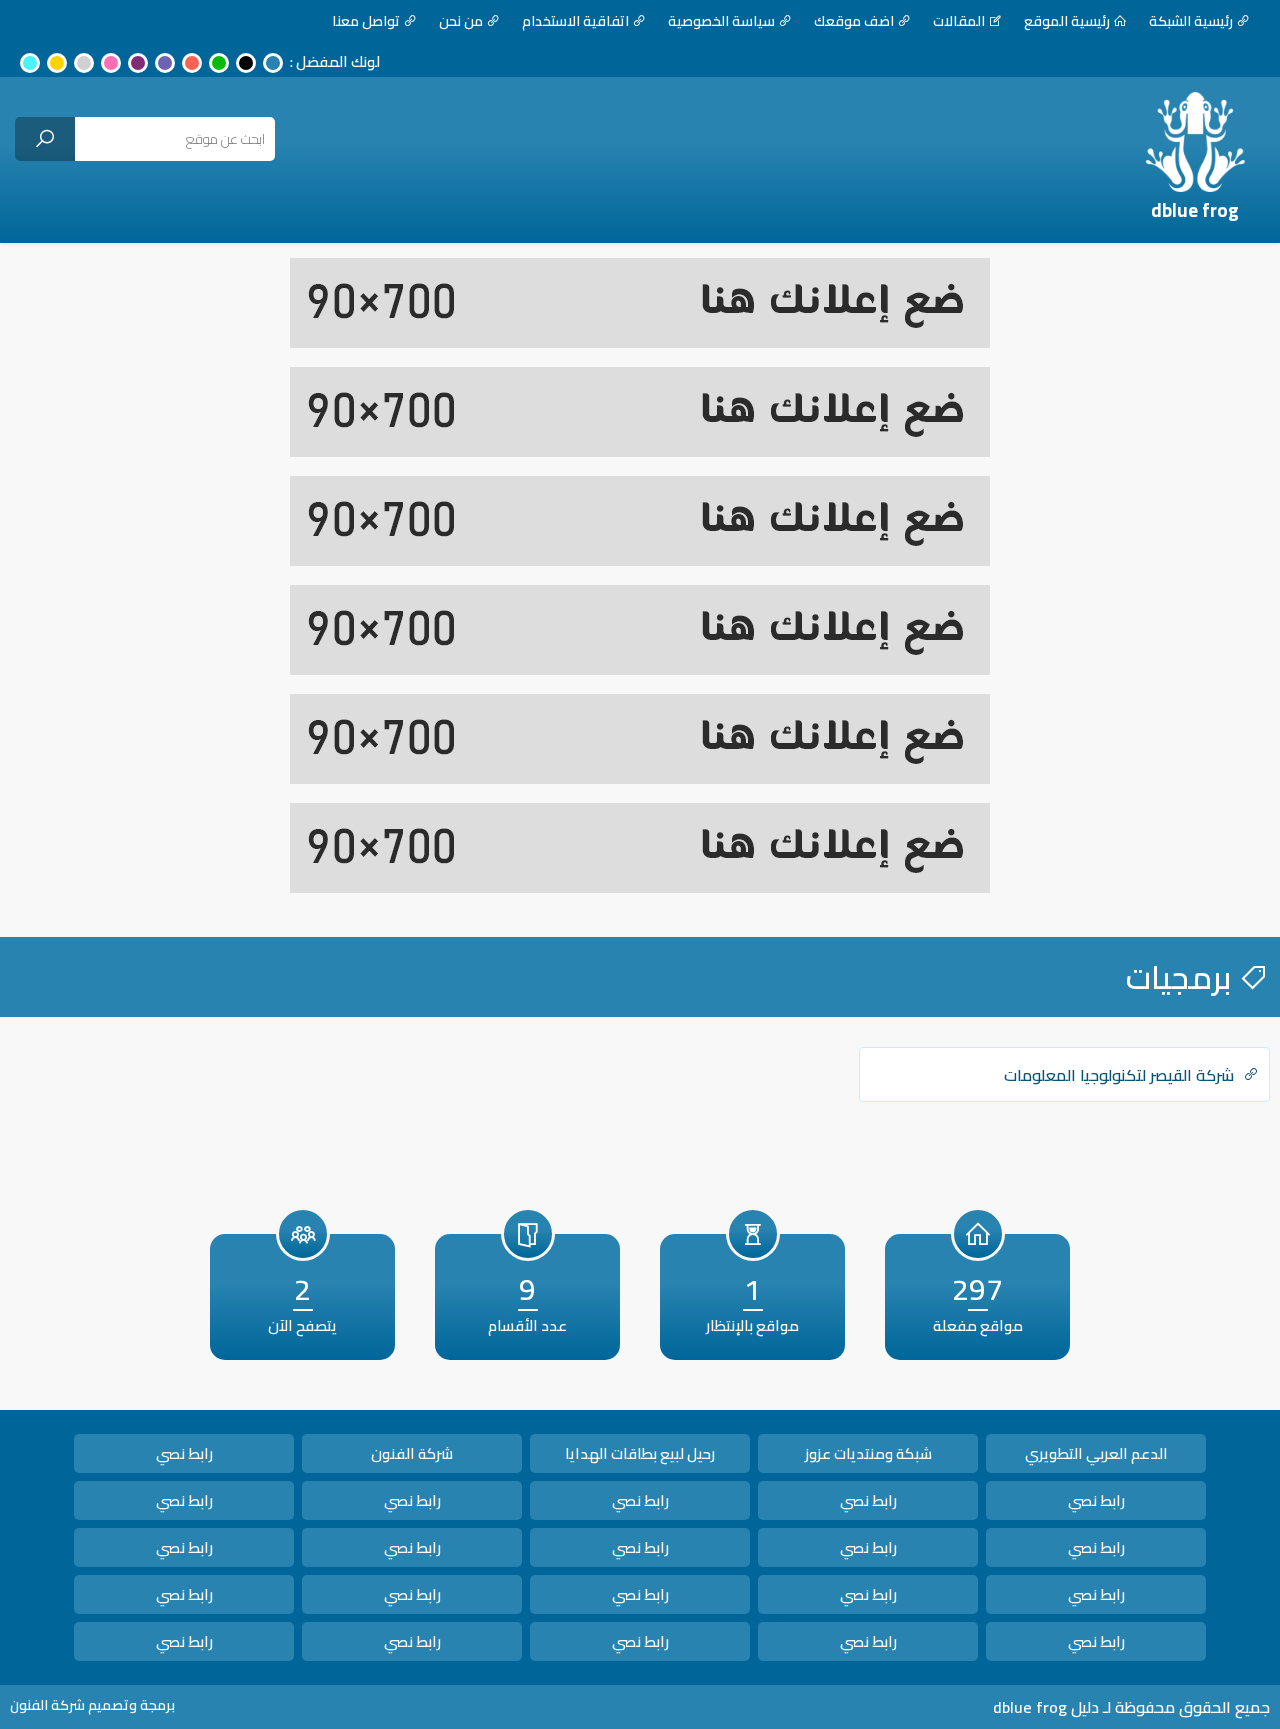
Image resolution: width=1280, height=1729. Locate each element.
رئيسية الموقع (1067, 21)
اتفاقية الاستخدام (575, 21)
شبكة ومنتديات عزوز (868, 1453)
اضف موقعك (854, 21)
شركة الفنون (412, 1453)
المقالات (959, 21)
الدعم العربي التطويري (1096, 1453)
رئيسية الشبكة (1191, 21)
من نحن (461, 21)
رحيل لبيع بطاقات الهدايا (640, 1453)
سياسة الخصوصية (721, 21)
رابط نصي (184, 1453)
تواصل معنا (366, 21)
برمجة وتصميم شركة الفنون (92, 1705)
